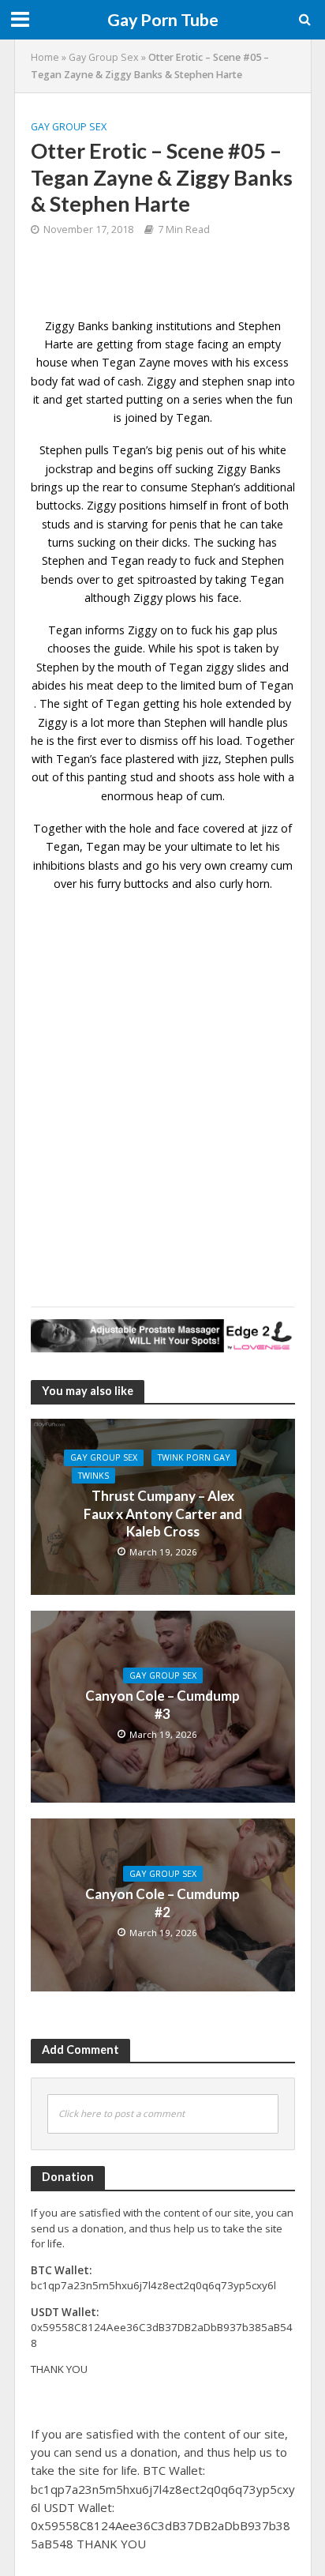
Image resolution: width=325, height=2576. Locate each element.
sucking (97, 542)
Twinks (93, 1476)
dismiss (159, 741)
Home (45, 57)
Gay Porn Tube (163, 20)
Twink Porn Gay (194, 1457)
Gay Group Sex (104, 57)
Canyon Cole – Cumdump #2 (162, 1903)
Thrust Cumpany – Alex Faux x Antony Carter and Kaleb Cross (163, 1514)
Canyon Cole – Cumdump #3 (162, 1704)
